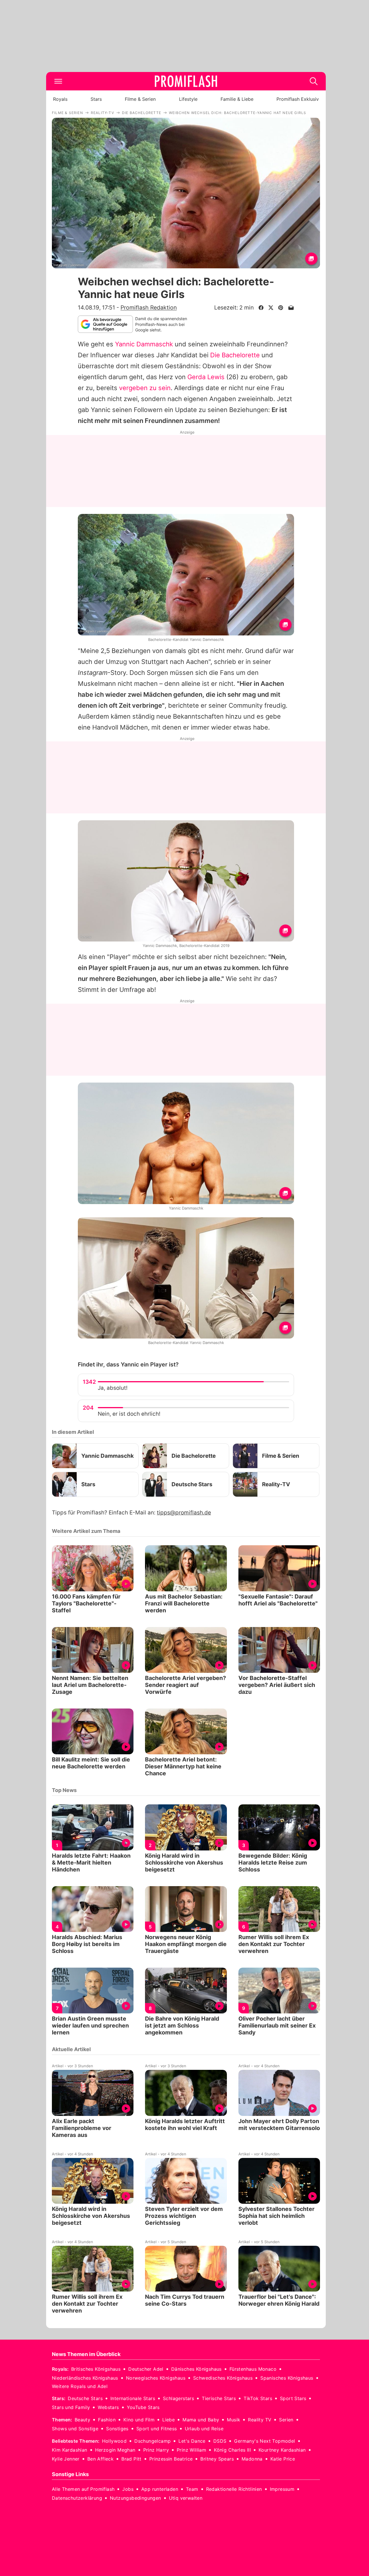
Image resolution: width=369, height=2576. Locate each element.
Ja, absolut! (113, 1388)
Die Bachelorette (235, 355)
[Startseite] (186, 81)
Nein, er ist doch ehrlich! (129, 1414)
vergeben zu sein (145, 388)
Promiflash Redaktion (149, 307)
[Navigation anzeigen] (58, 81)
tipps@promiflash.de (184, 1513)
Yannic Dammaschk (144, 344)
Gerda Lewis (206, 377)
